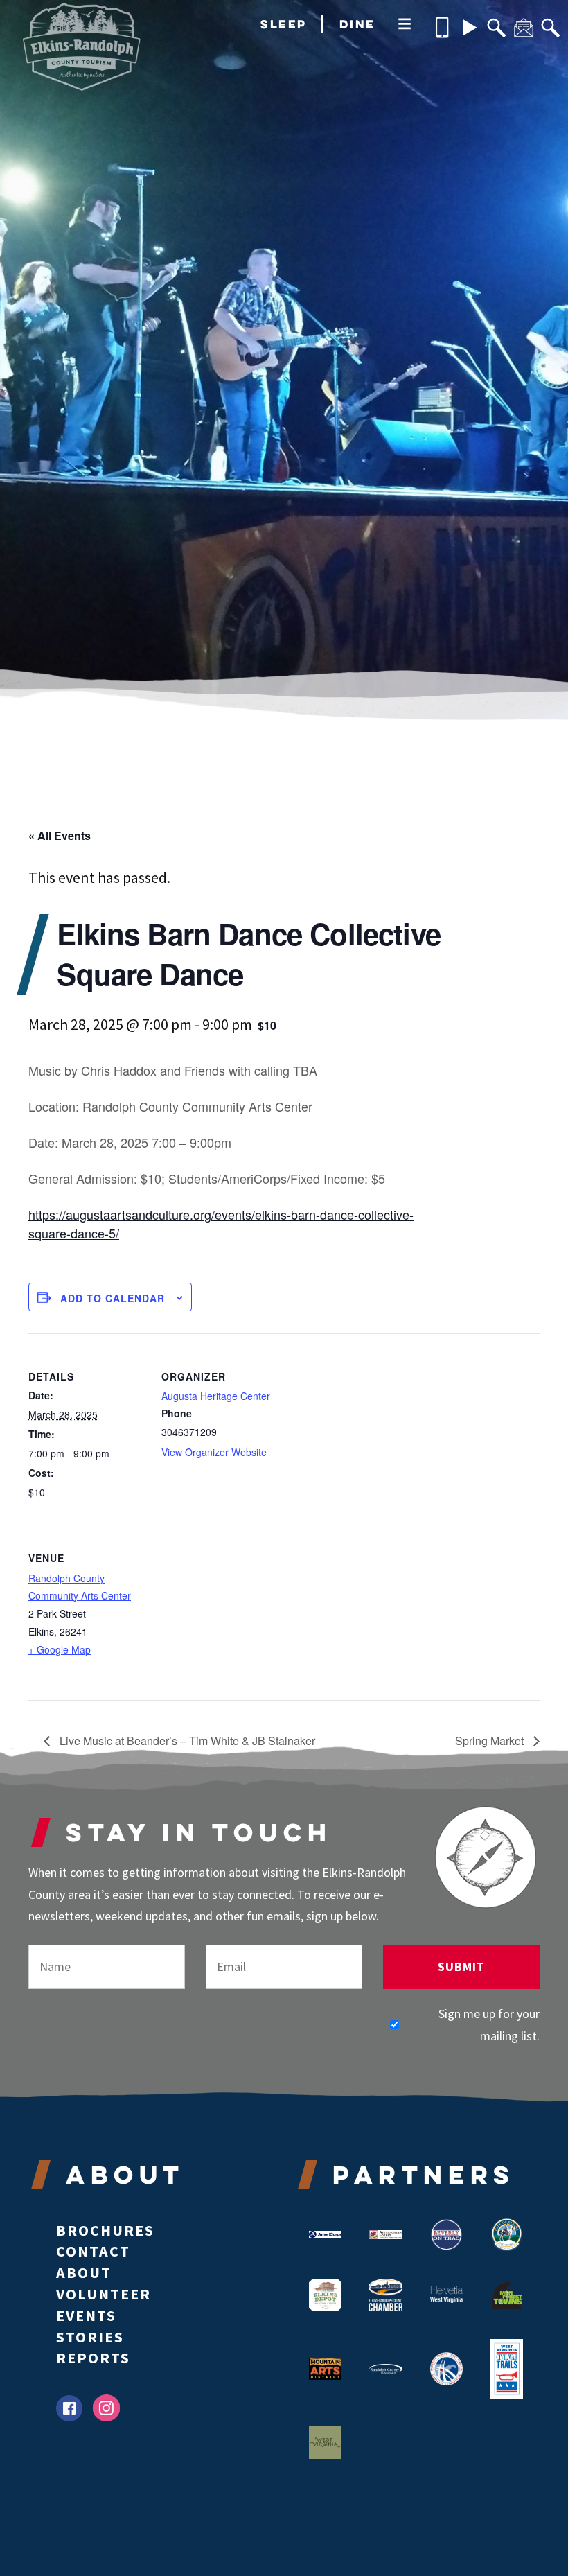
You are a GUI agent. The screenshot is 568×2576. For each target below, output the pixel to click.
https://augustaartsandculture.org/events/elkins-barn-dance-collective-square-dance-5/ (221, 1224)
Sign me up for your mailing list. (489, 2025)
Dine (357, 24)
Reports (93, 2358)
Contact (93, 2251)
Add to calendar (113, 1298)
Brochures (105, 2230)
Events (86, 2315)
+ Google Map (60, 1649)
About (84, 2272)
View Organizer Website (214, 1452)
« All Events (60, 835)
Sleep (284, 24)
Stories (90, 2337)
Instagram (106, 2408)
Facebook (69, 2408)
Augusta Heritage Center (216, 1396)
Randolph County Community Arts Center (80, 1587)
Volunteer (104, 2294)
